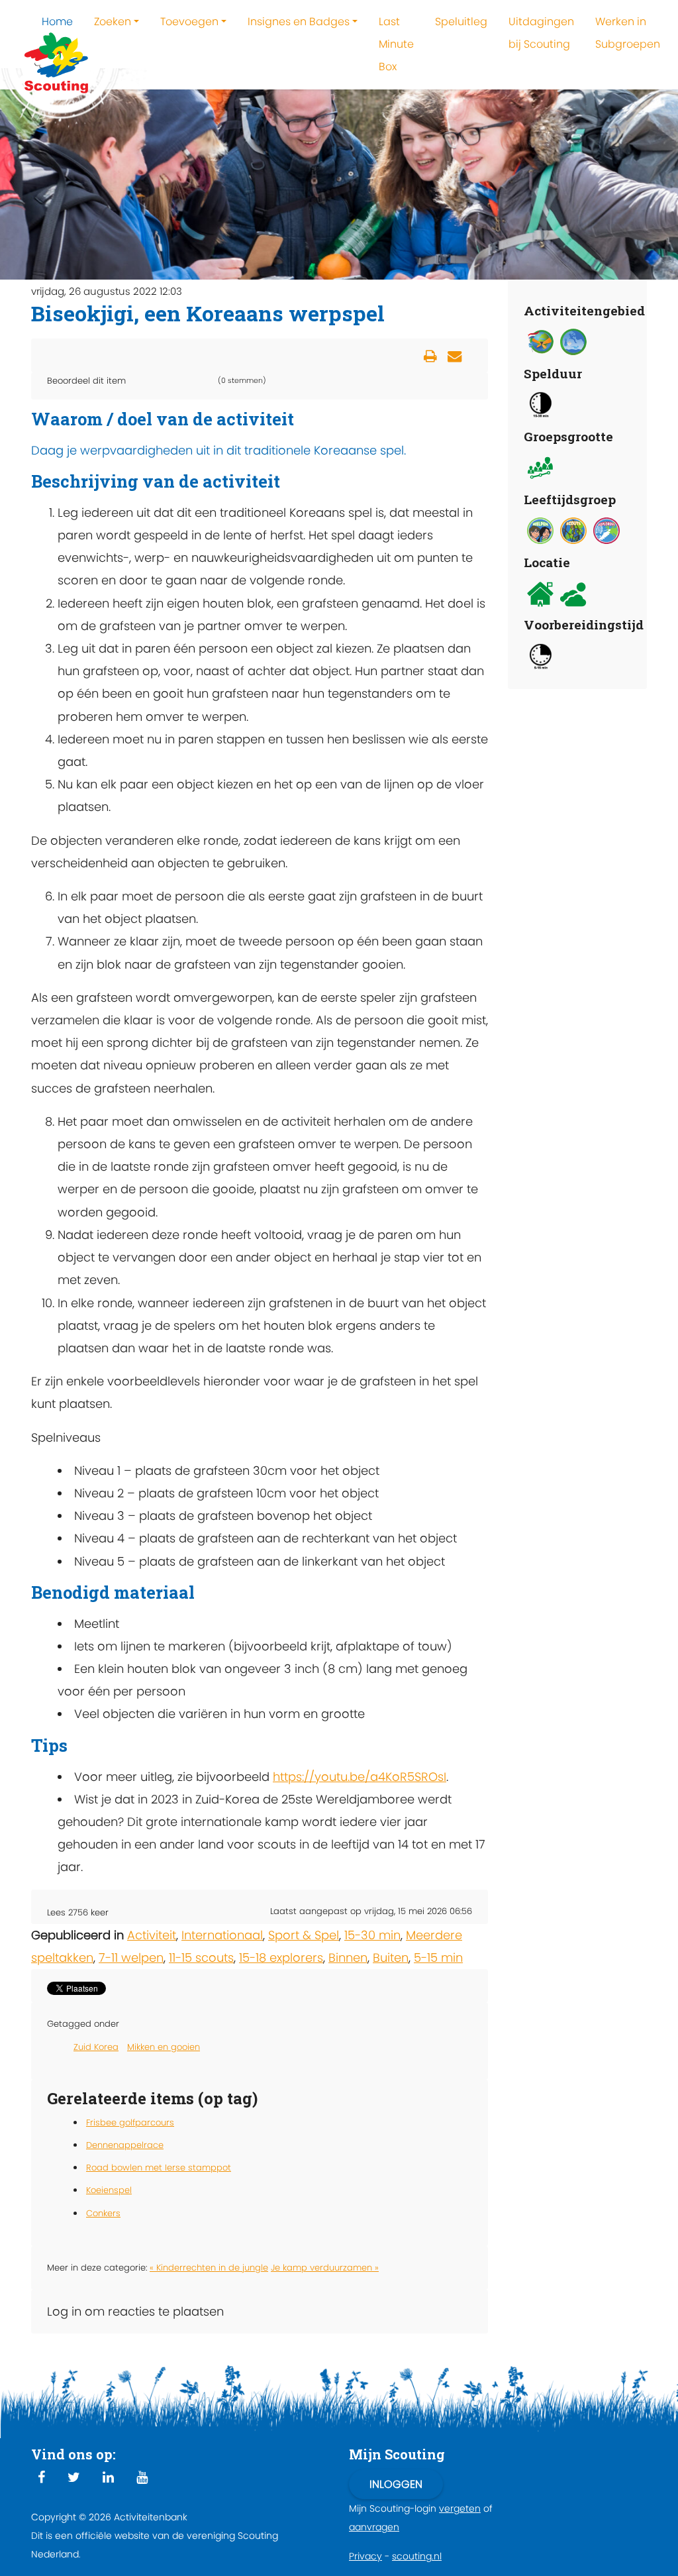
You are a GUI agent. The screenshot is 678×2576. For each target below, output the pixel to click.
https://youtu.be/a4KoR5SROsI (360, 1777)
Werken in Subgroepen (628, 33)
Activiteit (152, 1935)
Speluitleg (461, 22)
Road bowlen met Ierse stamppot (159, 2168)
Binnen (348, 1958)
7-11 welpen (131, 1958)
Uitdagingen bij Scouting (541, 33)
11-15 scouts (201, 1958)
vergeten (460, 2508)
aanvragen (374, 2527)
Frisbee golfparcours (130, 2122)
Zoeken (113, 22)
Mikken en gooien (164, 2047)
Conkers (103, 2213)
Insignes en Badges (299, 22)
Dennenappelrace (125, 2145)
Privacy (365, 2556)
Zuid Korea (96, 2047)
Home (57, 22)
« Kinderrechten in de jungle (209, 2268)
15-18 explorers (281, 1958)
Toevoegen (189, 22)
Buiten (391, 1958)
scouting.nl (417, 2556)
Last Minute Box (396, 44)
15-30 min (372, 1935)
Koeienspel (109, 2190)
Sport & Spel (304, 1935)
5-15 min (438, 1958)
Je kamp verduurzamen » (325, 2268)
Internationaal (222, 1935)
